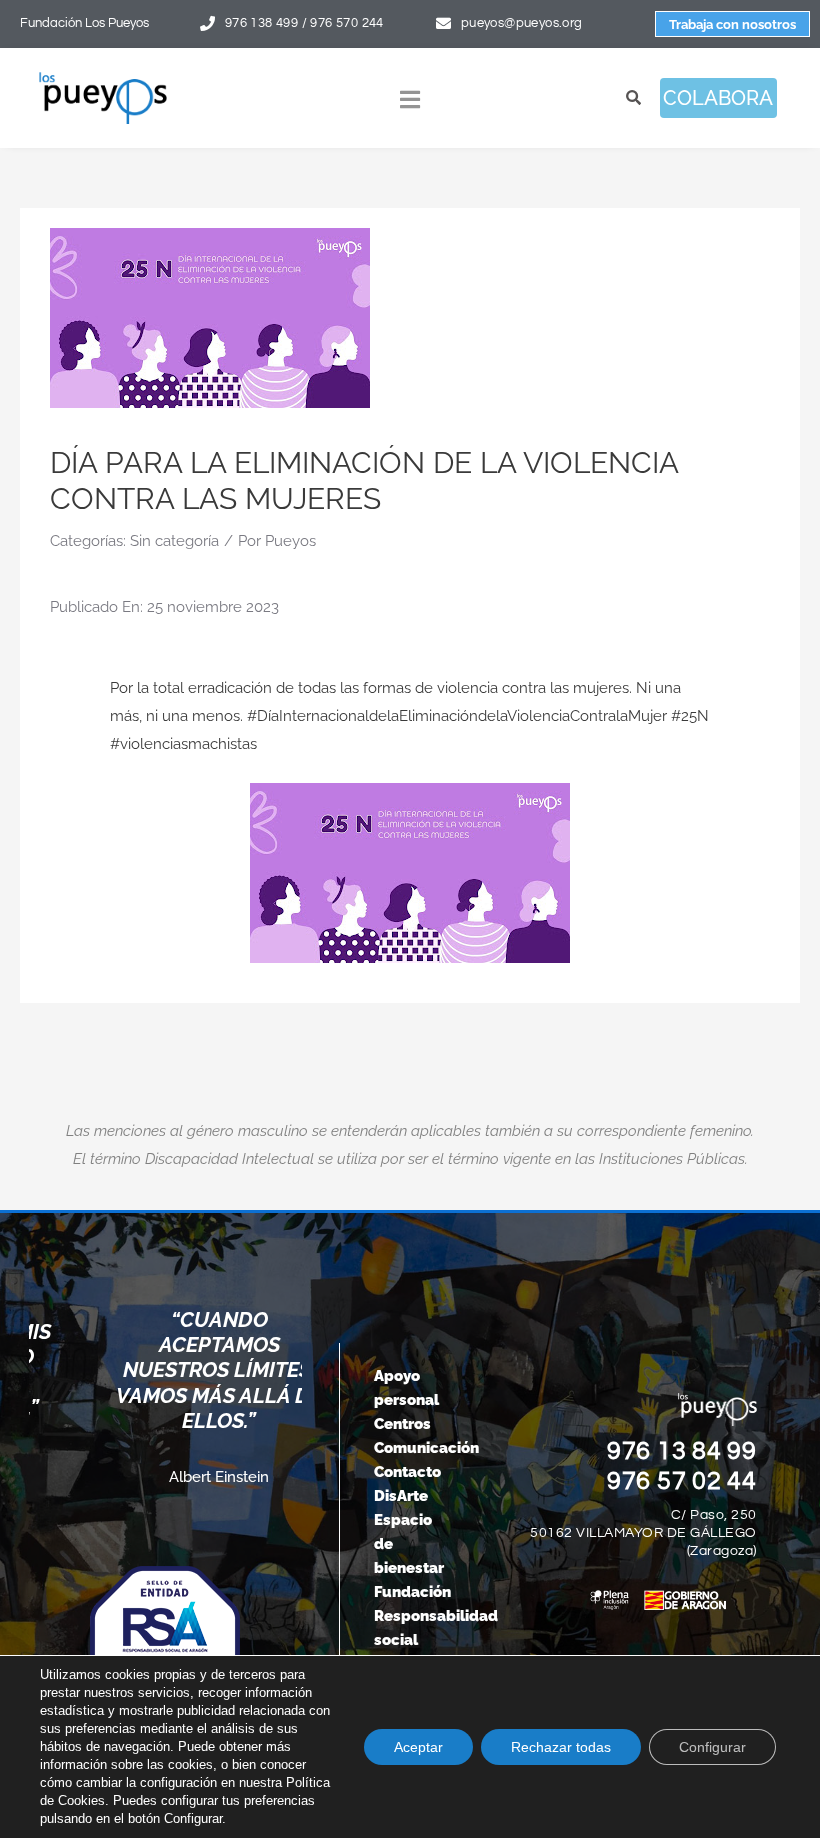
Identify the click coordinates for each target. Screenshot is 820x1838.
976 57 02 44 (682, 1481)
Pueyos (290, 541)
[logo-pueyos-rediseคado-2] (103, 78)
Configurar (712, 1747)
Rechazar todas (561, 1747)
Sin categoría (174, 541)
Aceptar (418, 1747)
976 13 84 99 (682, 1451)
